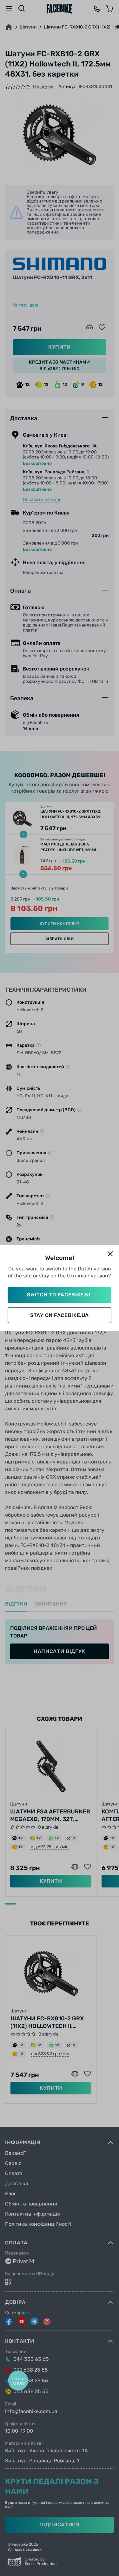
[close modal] (110, 1254)
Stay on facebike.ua (60, 1315)
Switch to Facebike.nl (59, 1295)
